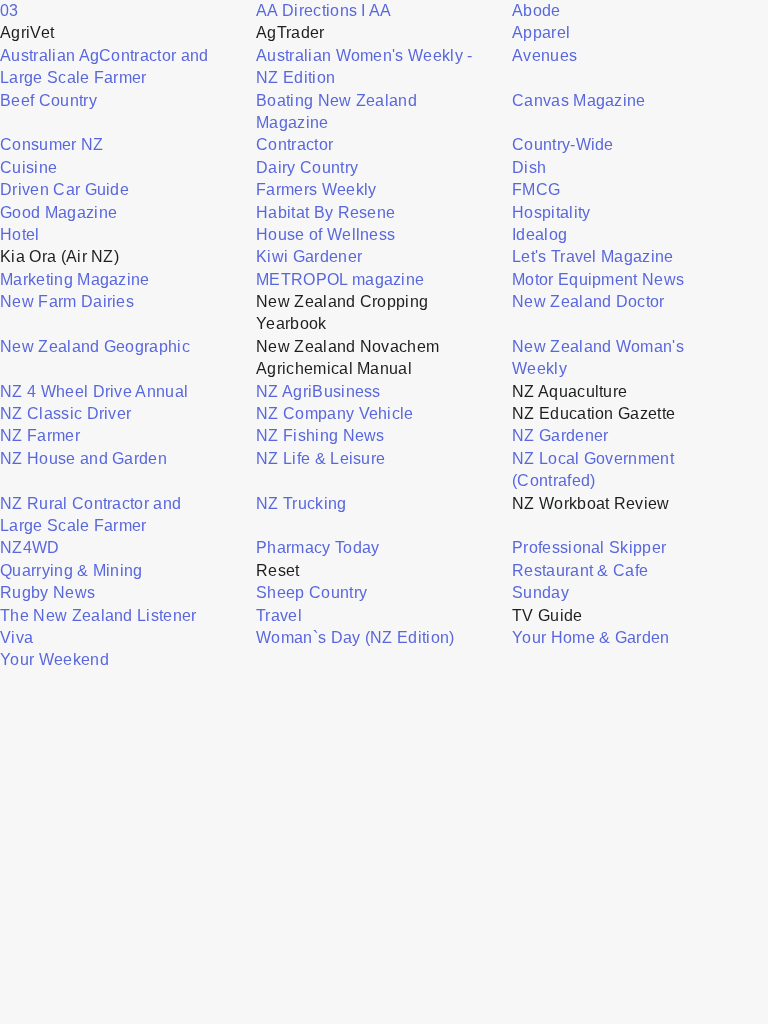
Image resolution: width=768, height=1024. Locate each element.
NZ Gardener (560, 435)
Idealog (539, 234)
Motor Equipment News (598, 279)
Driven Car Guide (64, 189)
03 (9, 10)
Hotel (20, 234)
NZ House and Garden (83, 458)
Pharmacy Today (317, 547)
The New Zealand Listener (98, 615)
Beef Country (48, 100)
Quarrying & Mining (71, 570)
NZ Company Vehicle (335, 413)
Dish (529, 167)
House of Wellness (325, 234)
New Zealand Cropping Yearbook (342, 312)
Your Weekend (54, 659)
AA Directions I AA (324, 10)
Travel (279, 615)
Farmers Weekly (316, 189)
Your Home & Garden (591, 637)
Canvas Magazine (579, 100)
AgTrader (290, 32)
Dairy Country (307, 167)
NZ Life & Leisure (320, 458)
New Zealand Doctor (588, 301)
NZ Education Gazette (593, 413)
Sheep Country (311, 592)
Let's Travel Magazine (593, 256)
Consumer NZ (52, 144)
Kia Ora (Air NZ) (59, 256)
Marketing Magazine (75, 279)
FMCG (536, 189)
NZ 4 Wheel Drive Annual (94, 391)
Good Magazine (58, 212)
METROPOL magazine (340, 279)
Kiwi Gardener (309, 256)
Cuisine (28, 167)
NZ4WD (30, 547)
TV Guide (547, 615)
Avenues (544, 55)
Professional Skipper (589, 547)
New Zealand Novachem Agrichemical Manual (347, 357)
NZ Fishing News (320, 435)
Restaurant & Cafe (580, 570)
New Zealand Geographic (95, 346)
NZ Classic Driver (65, 413)
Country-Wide (563, 144)
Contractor (294, 144)
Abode (536, 10)
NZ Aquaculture (569, 391)
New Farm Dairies (67, 301)
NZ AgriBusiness (318, 391)
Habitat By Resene (325, 212)
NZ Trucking (301, 503)
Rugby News (47, 592)
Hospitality (551, 212)
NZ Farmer (40, 435)
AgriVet (27, 32)
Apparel (541, 32)
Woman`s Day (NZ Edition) (355, 637)
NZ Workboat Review (591, 503)
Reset (278, 570)
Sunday (540, 592)
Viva (16, 637)
